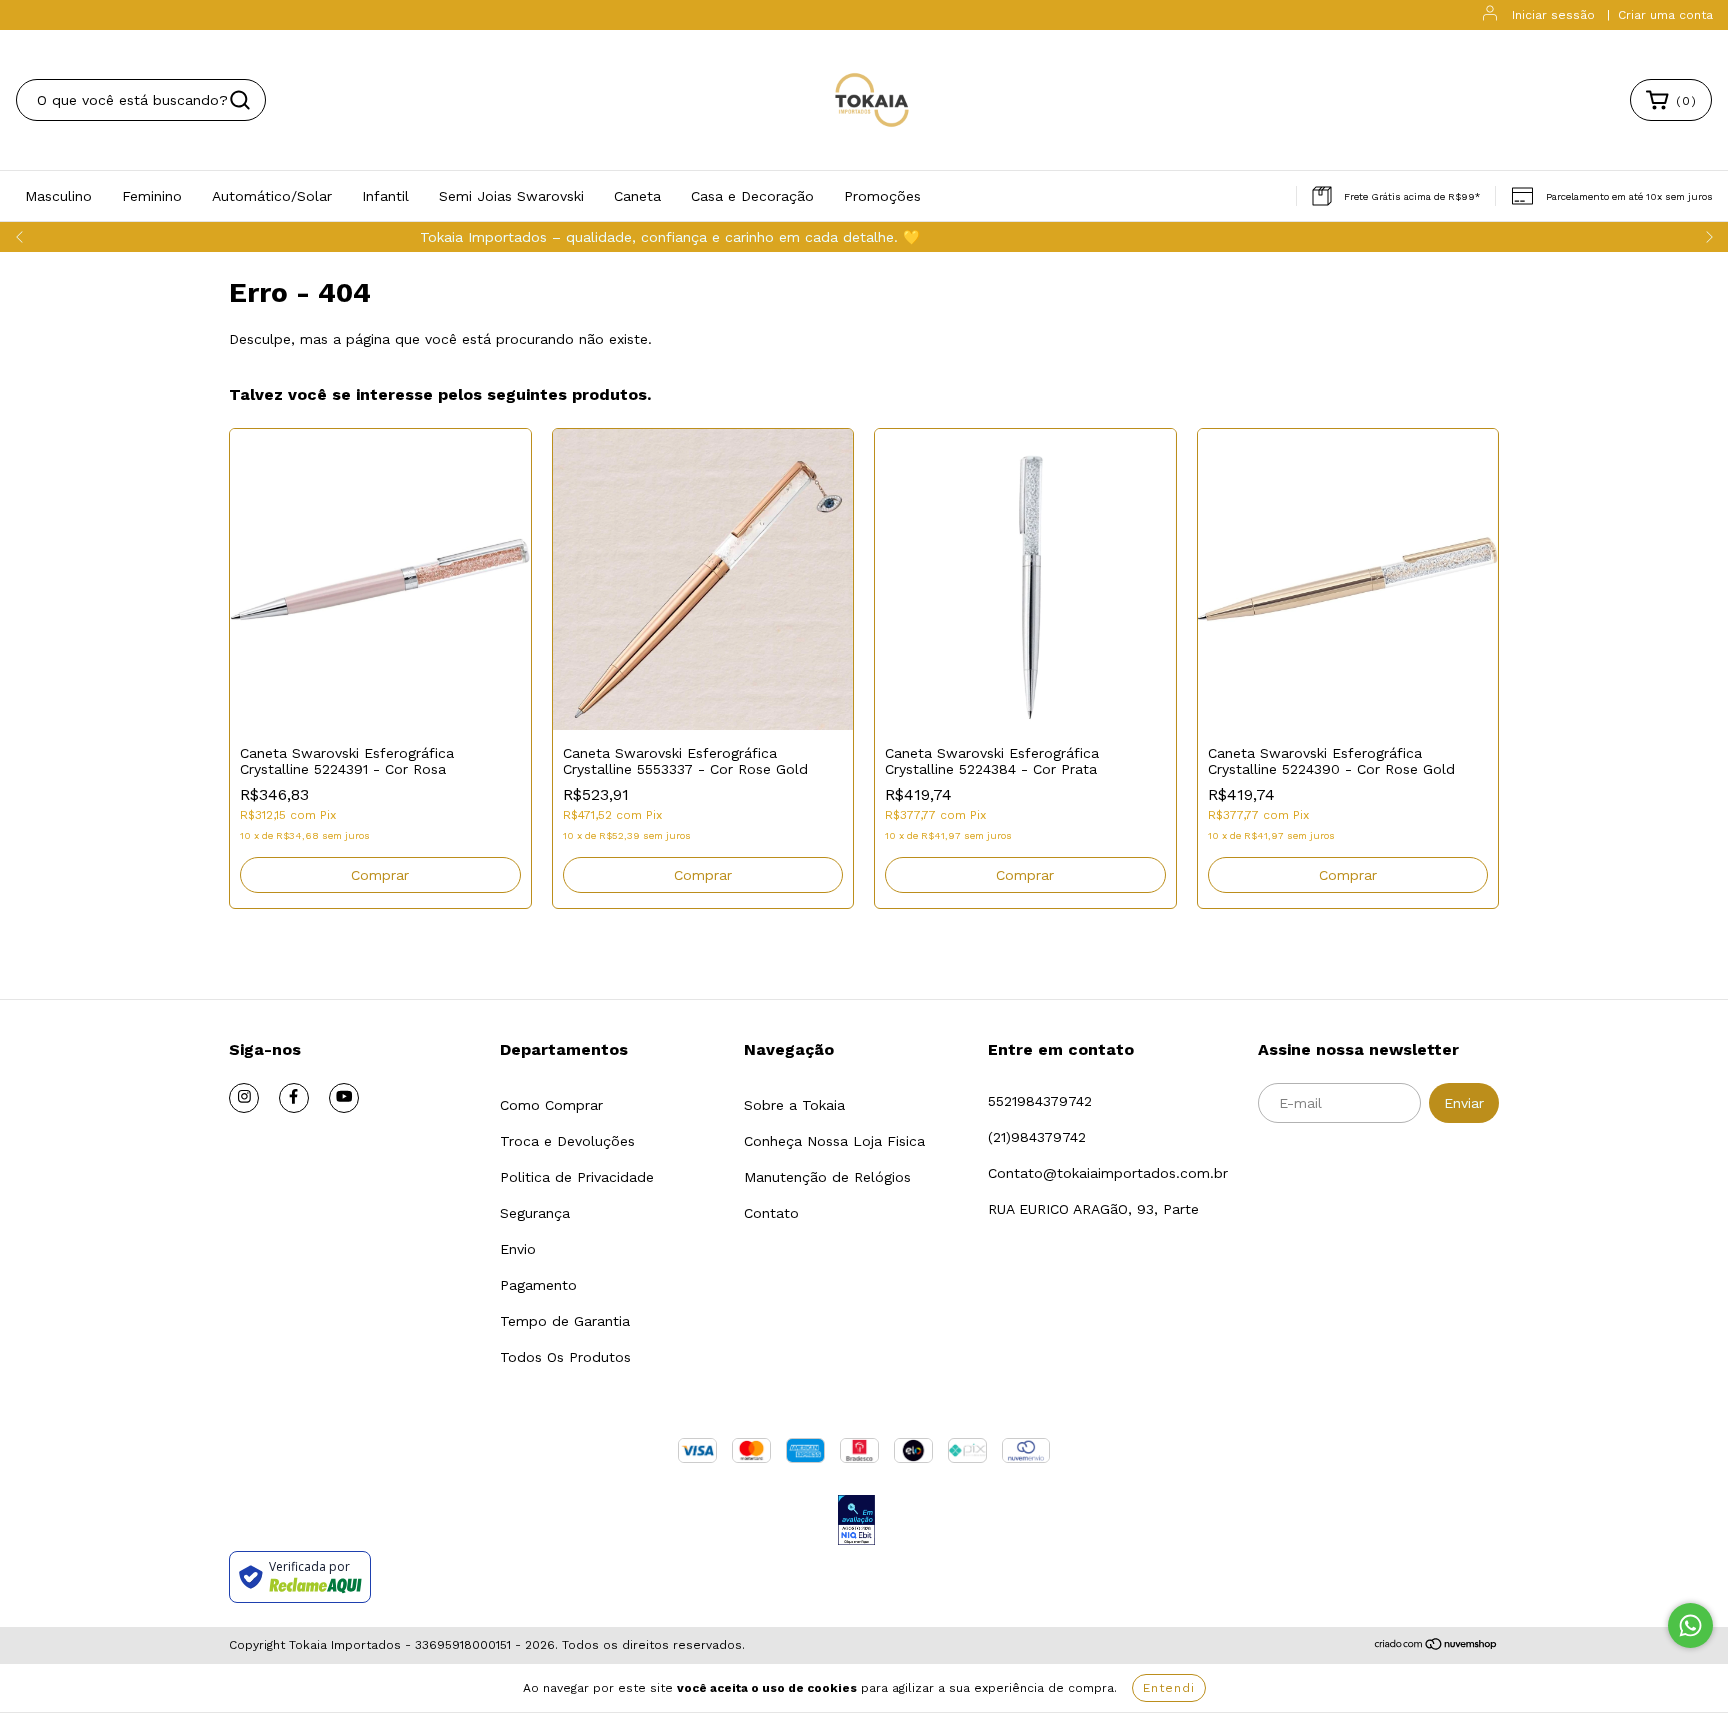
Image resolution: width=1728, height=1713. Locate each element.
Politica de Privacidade (577, 1177)
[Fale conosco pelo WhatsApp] (1690, 1625)
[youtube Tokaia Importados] (344, 1098)
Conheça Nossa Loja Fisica (834, 1141)
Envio (518, 1249)
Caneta (637, 196)
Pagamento (538, 1285)
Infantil (385, 196)
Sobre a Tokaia (794, 1105)
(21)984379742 (1037, 1137)
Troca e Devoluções (567, 1141)
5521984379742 (1040, 1101)
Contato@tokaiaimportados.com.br (1108, 1173)
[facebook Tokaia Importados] (294, 1098)
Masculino (58, 196)
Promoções (882, 196)
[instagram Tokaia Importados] (244, 1098)
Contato (771, 1213)
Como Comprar (551, 1105)
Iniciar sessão (1553, 15)
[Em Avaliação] (856, 1521)
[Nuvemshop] (1436, 1646)
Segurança (535, 1213)
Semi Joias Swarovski (511, 196)
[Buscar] (240, 100)
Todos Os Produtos (565, 1357)
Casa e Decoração (752, 196)
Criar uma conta (1665, 15)
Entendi (1169, 1688)
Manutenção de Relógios (827, 1177)
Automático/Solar (272, 196)
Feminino (152, 196)
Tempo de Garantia (565, 1321)
